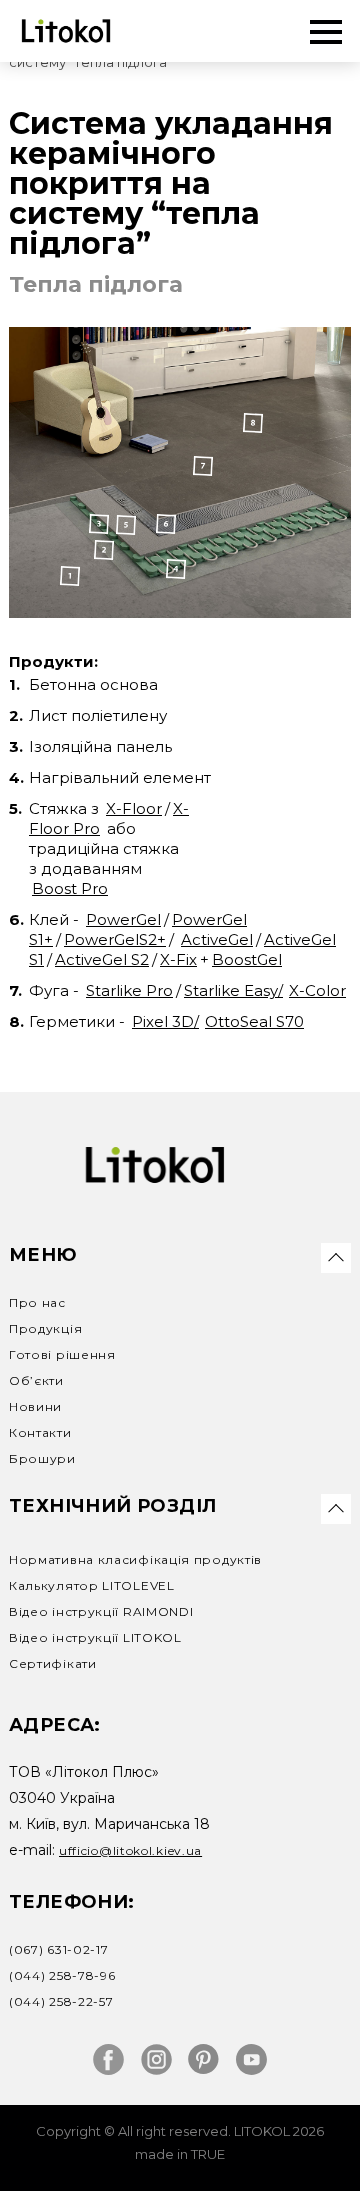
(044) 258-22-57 (61, 2001)
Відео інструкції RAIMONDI (101, 1611)
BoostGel (247, 959)
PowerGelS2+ (115, 939)
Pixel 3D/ (165, 1021)
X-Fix (178, 959)
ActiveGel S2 (102, 959)
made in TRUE (180, 2154)
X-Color (317, 990)
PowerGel (123, 919)
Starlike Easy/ (233, 990)
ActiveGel (217, 939)
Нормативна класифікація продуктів (135, 1559)
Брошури (42, 1458)
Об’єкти (36, 1380)
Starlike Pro (129, 990)
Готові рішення (62, 1354)
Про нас (37, 1302)
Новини (35, 1406)
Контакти (40, 1432)
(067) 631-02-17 (59, 1949)
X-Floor (134, 808)
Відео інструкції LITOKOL (95, 1637)
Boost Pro (70, 888)
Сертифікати (53, 1663)
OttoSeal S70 (254, 1021)
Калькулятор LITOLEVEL (92, 1585)
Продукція (45, 1328)
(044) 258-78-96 (62, 1975)
